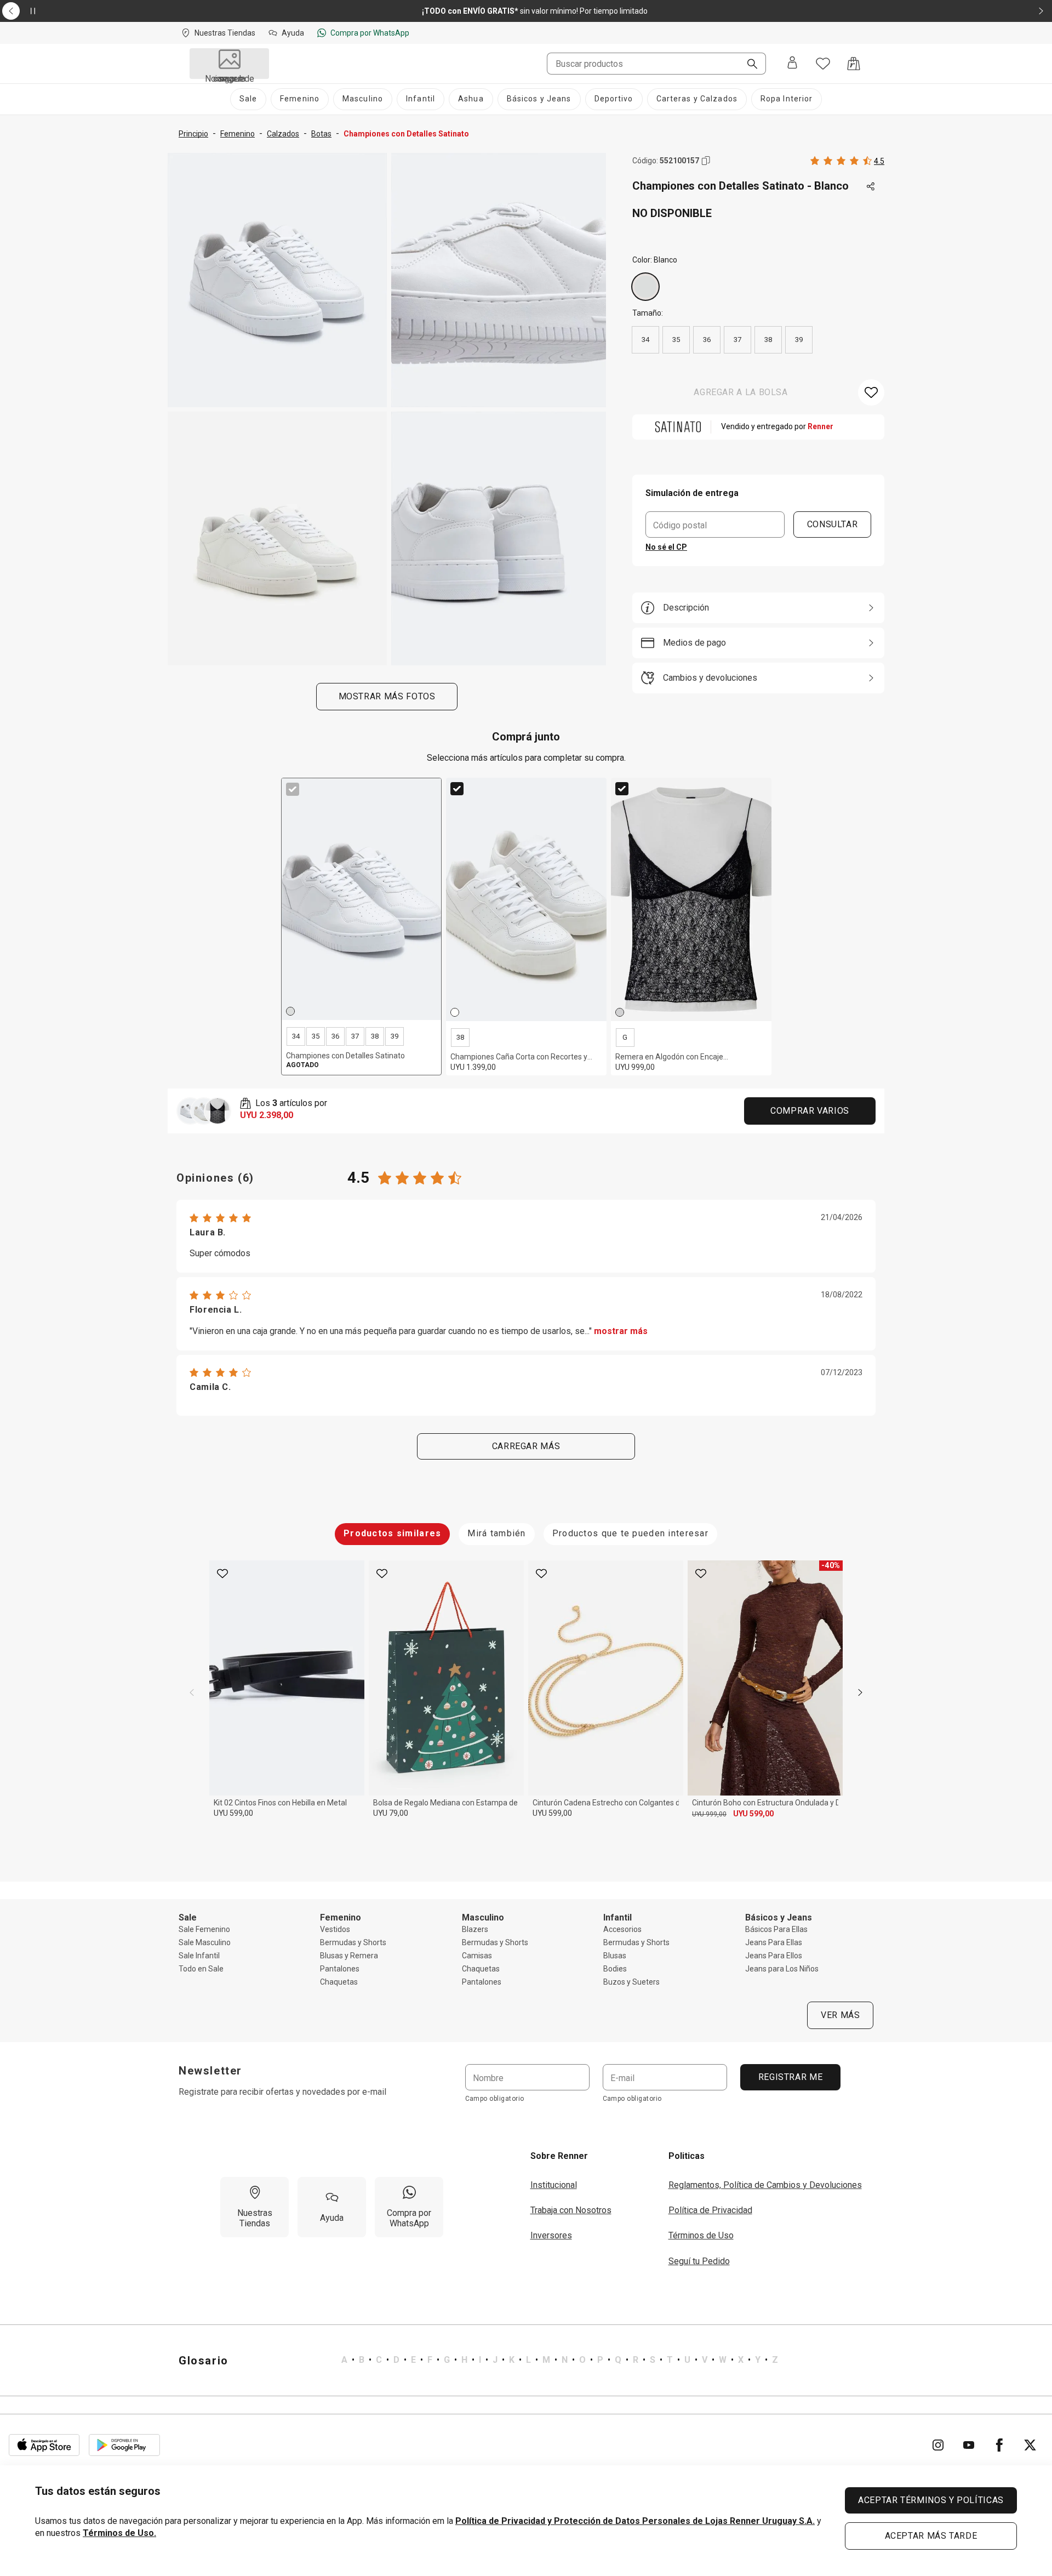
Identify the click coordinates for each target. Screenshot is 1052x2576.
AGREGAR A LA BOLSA (741, 392)
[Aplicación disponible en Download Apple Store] (44, 2445)
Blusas (615, 1956)
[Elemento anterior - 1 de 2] (11, 11)
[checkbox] (293, 789)
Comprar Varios (810, 1111)
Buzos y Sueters (631, 1982)
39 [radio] (799, 340)
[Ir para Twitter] (1030, 2445)
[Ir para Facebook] (999, 2445)
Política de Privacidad (710, 2210)
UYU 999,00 (709, 1814)
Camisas (477, 1956)
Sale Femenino (204, 1929)
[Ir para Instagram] (938, 2445)
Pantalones (340, 1969)
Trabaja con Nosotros (571, 2210)
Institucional (554, 2185)
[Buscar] (748, 65)
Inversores (551, 2235)
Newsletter (210, 2071)
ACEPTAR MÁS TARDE (931, 2536)
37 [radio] (737, 340)
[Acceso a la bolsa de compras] (854, 64)
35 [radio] (676, 340)
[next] (860, 1692)
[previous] (192, 1692)
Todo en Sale (201, 1969)
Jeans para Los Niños (782, 1969)
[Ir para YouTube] (969, 2445)
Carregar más (526, 1446)
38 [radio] (768, 340)
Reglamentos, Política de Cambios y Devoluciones (765, 2185)
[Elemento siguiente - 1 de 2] (1041, 11)
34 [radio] (645, 340)
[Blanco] (645, 287)
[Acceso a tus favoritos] (823, 64)
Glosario (204, 2361)
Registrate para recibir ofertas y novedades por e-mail (282, 2092)
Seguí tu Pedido (699, 2261)
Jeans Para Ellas (774, 1942)
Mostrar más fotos (387, 696)
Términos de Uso (701, 2235)
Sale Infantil (199, 1956)
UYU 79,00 (391, 1813)
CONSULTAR (833, 524)
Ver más (840, 2015)
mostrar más (621, 1331)
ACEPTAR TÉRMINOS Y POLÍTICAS (931, 2500)
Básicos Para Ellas (776, 1929)
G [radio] (625, 1037)
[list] (560, 2361)
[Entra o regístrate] (792, 64)
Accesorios (622, 1929)
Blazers (475, 1929)
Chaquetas (339, 1982)
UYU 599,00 (233, 1813)
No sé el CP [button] (666, 547)
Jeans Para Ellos (774, 1956)
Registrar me (790, 2077)
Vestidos (335, 1929)
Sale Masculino (205, 1942)
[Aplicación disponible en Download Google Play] (124, 2445)
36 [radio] (707, 340)
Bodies (615, 1969)
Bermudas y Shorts (353, 1942)
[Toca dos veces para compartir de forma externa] (871, 187)
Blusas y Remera (349, 1956)
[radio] (645, 287)
